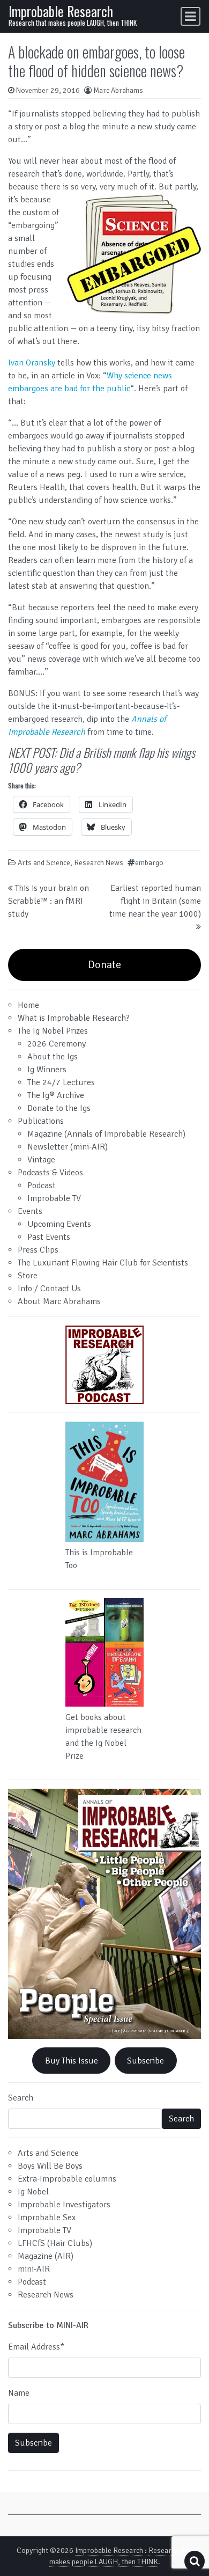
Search (21, 2098)
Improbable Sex (47, 2218)
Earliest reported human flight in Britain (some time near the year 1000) (155, 901)
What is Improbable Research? (74, 1018)
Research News (99, 863)
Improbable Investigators (64, 2205)
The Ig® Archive (56, 1095)
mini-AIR (34, 2269)
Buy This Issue (72, 2061)
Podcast (42, 1185)
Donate (104, 965)
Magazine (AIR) (46, 2256)
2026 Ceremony (57, 1044)
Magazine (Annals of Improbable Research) (106, 1134)
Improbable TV (54, 1198)
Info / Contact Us (49, 1289)
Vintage (41, 1160)
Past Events (49, 1237)
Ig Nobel (33, 2192)
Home (28, 1005)
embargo (149, 863)
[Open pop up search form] (195, 2561)
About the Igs (53, 1057)
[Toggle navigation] (191, 16)
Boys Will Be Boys (50, 2166)
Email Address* (36, 2347)
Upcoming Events (59, 1224)
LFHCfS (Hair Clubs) (55, 2243)
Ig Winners (47, 1070)
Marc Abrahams (118, 90)
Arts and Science (44, 863)
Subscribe (145, 2061)
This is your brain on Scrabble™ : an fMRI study (48, 901)
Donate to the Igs (59, 1108)
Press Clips (38, 1250)
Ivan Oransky (32, 363)
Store (28, 1276)
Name (19, 2393)
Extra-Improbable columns (67, 2179)
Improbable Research (61, 11)
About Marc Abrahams (59, 1301)
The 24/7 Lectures (61, 1082)
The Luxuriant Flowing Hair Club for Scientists (103, 1263)
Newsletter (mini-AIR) (68, 1147)
